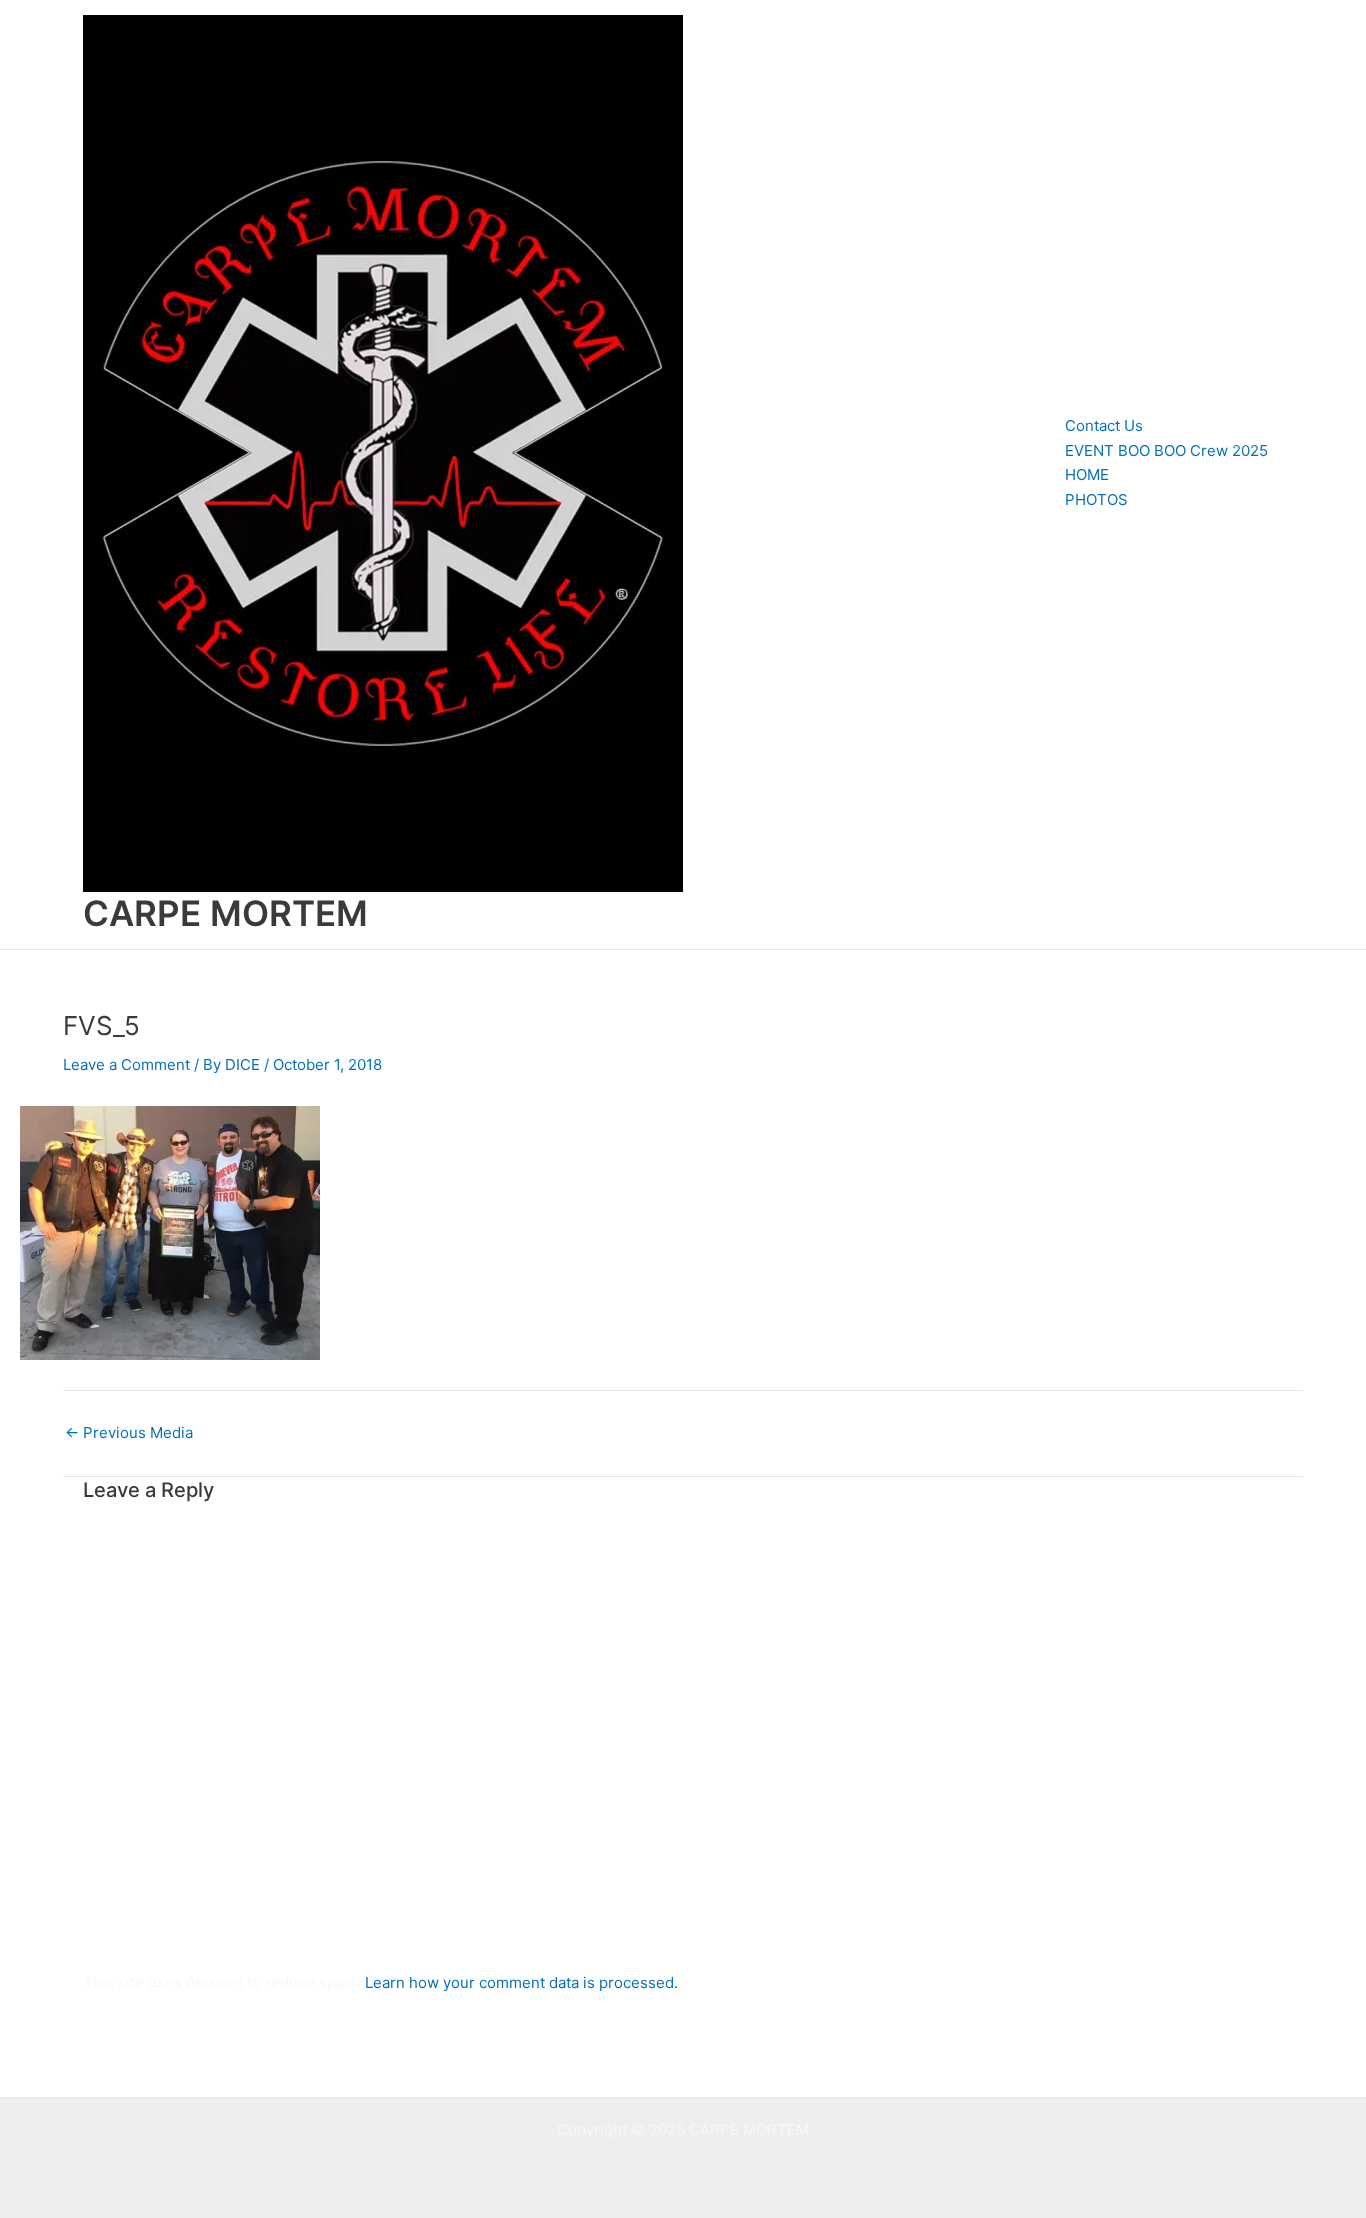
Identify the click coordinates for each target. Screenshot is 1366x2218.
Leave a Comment (126, 1064)
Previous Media (129, 1432)
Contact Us (1104, 425)
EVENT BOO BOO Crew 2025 (1166, 450)
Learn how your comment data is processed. (521, 1982)
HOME (1087, 474)
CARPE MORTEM (225, 913)
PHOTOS (1096, 499)
